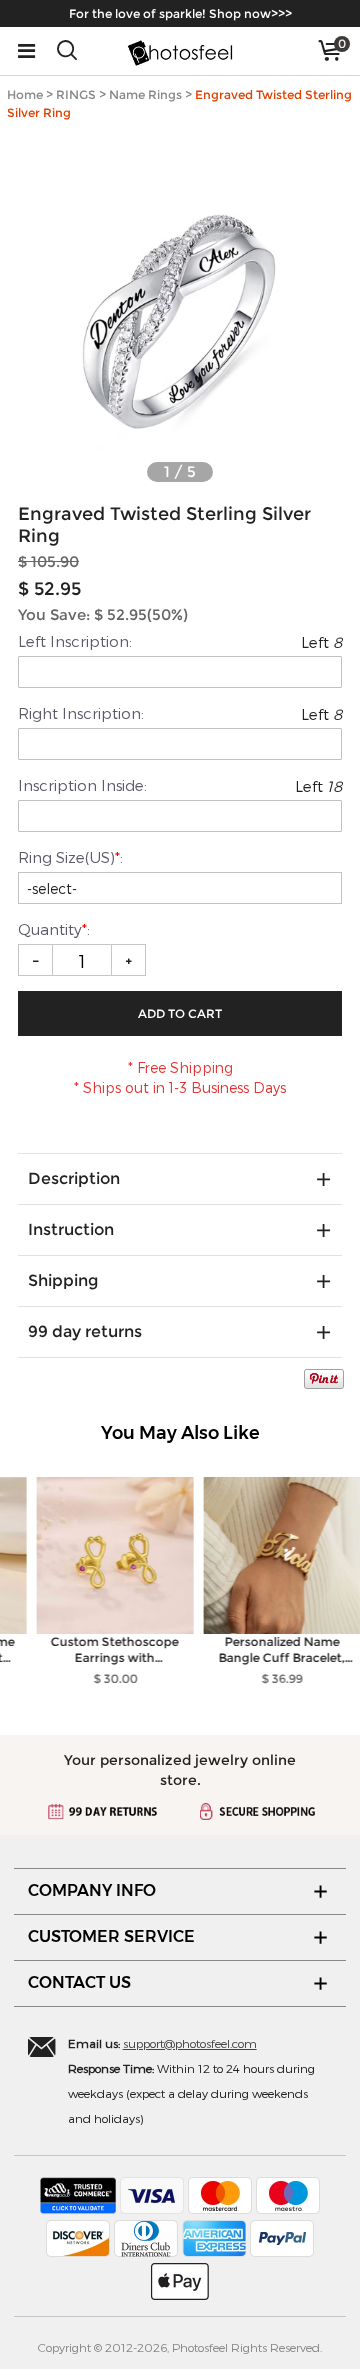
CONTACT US (79, 1982)
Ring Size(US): (70, 857)
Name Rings (145, 94)
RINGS (76, 94)
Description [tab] (74, 1178)
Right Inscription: (81, 713)
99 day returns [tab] (85, 1331)
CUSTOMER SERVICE (111, 1936)
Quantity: (56, 929)
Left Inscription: (75, 641)
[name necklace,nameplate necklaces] (179, 51)
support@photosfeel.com (190, 2043)
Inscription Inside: (82, 785)
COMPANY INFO (92, 1890)
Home (25, 94)
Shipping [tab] (63, 1280)
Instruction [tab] (71, 1229)
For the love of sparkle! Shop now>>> (180, 13)
